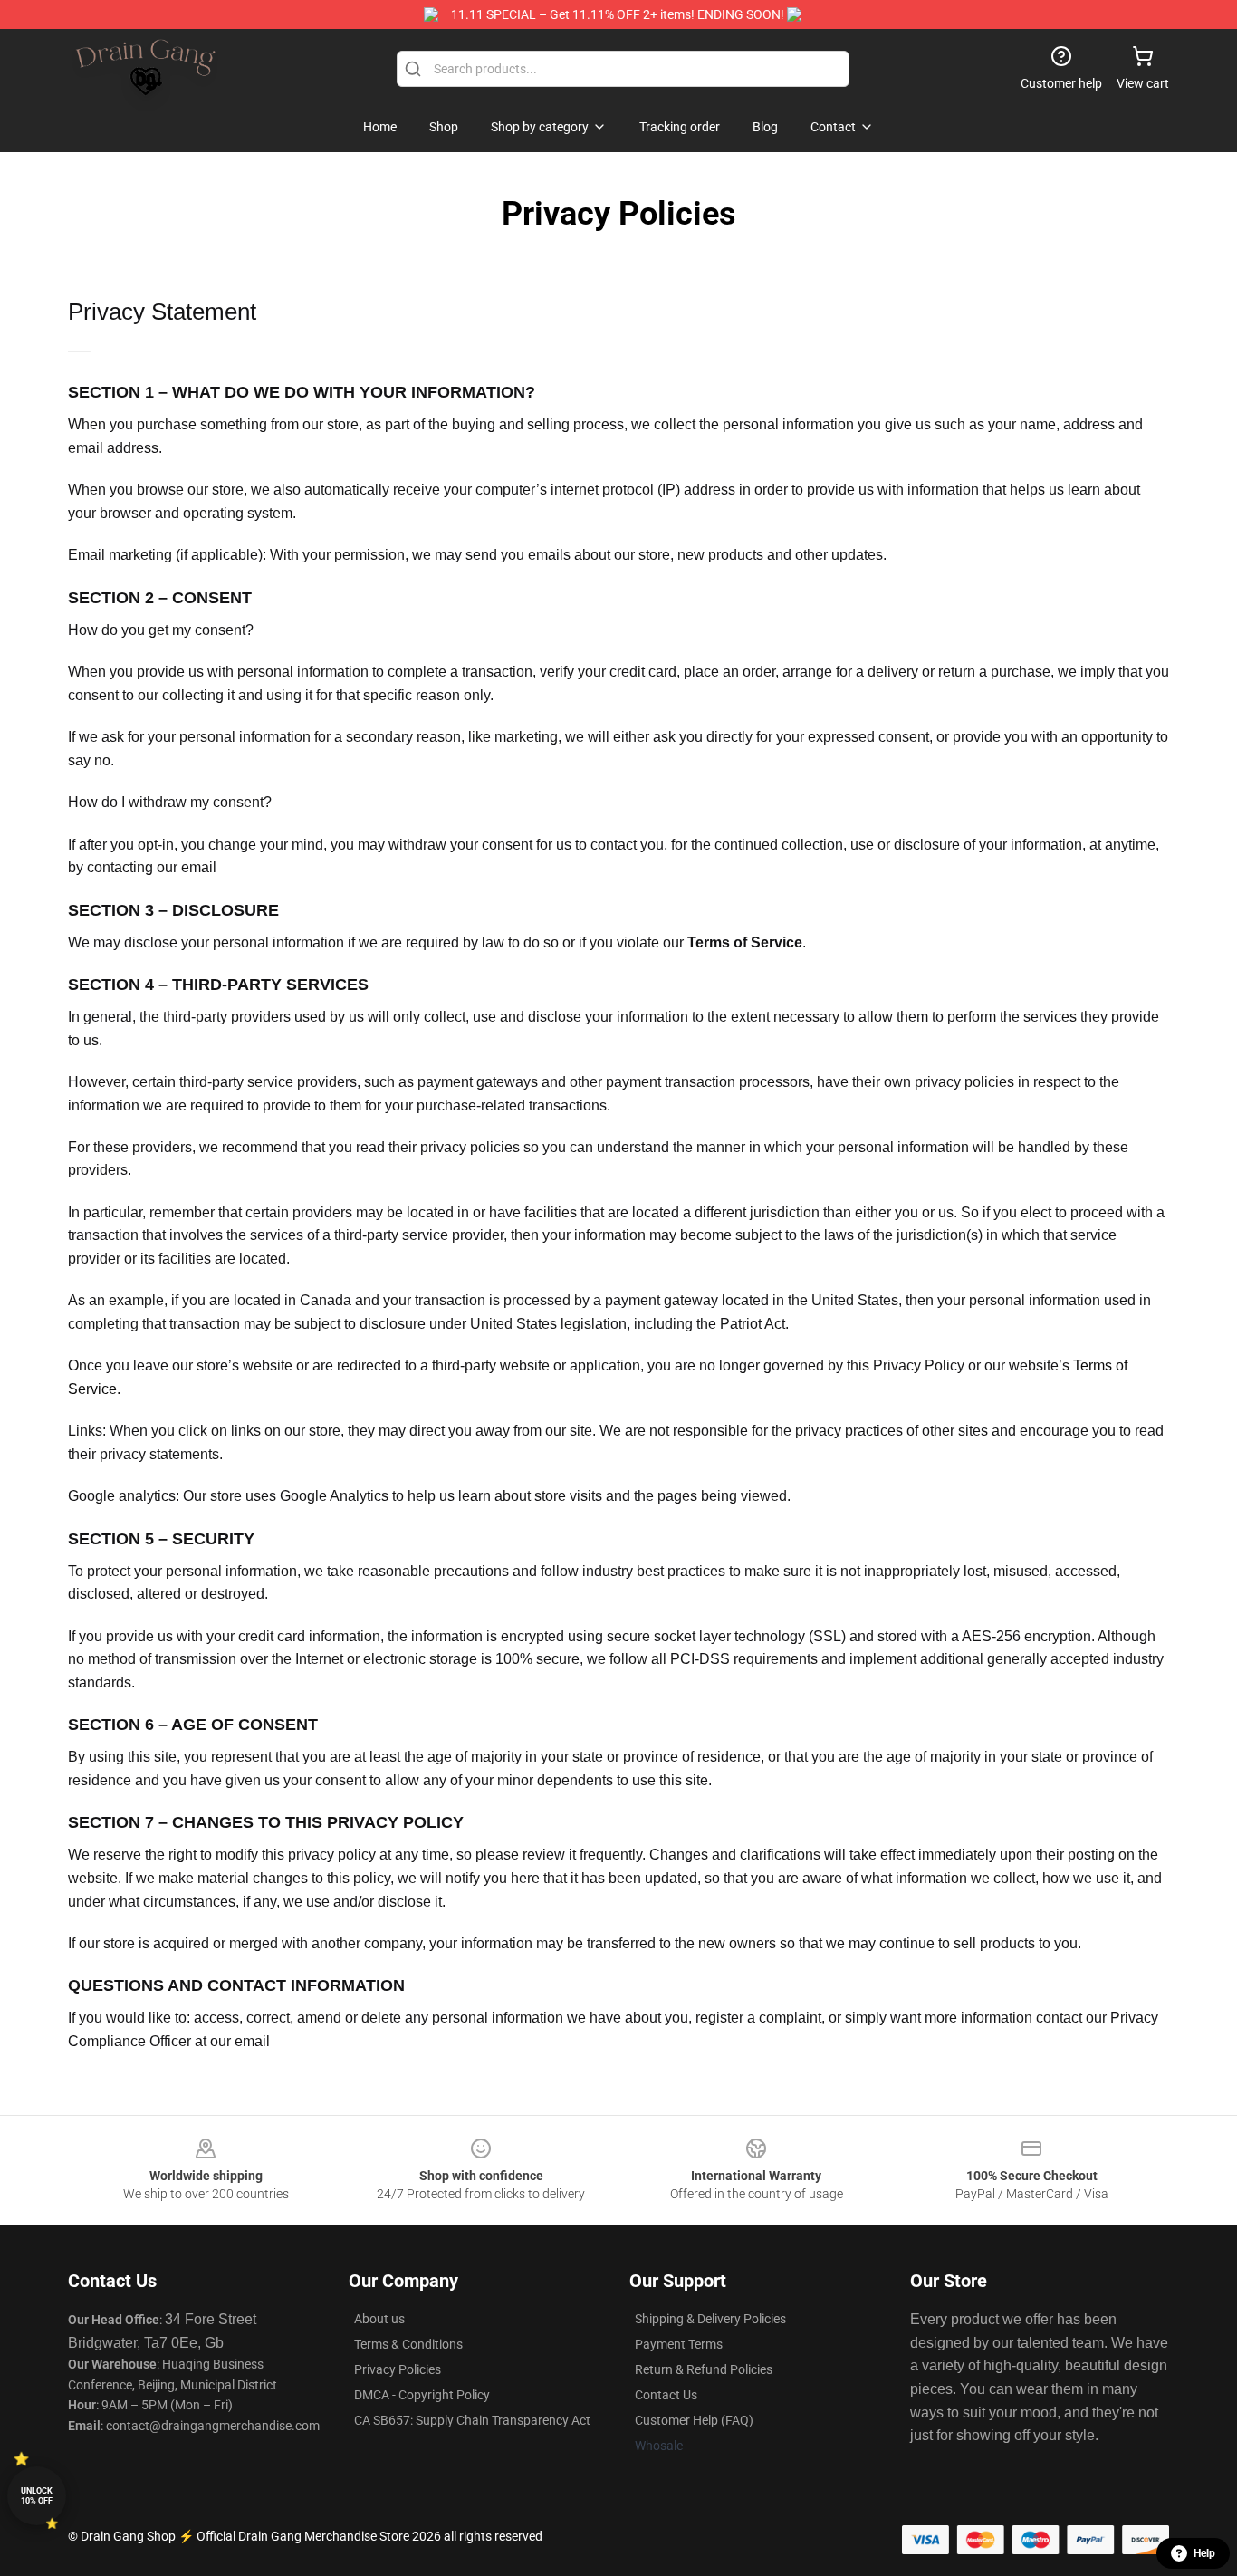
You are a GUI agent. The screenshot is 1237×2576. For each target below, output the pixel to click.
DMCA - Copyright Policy (422, 2395)
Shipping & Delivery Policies (710, 2319)
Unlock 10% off (37, 2496)
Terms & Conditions (408, 2344)
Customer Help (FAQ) (694, 2420)
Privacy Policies (398, 2369)
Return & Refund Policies (704, 2369)
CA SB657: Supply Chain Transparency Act (472, 2420)
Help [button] (1204, 2553)
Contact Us (666, 2395)
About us (379, 2319)
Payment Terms (679, 2344)
